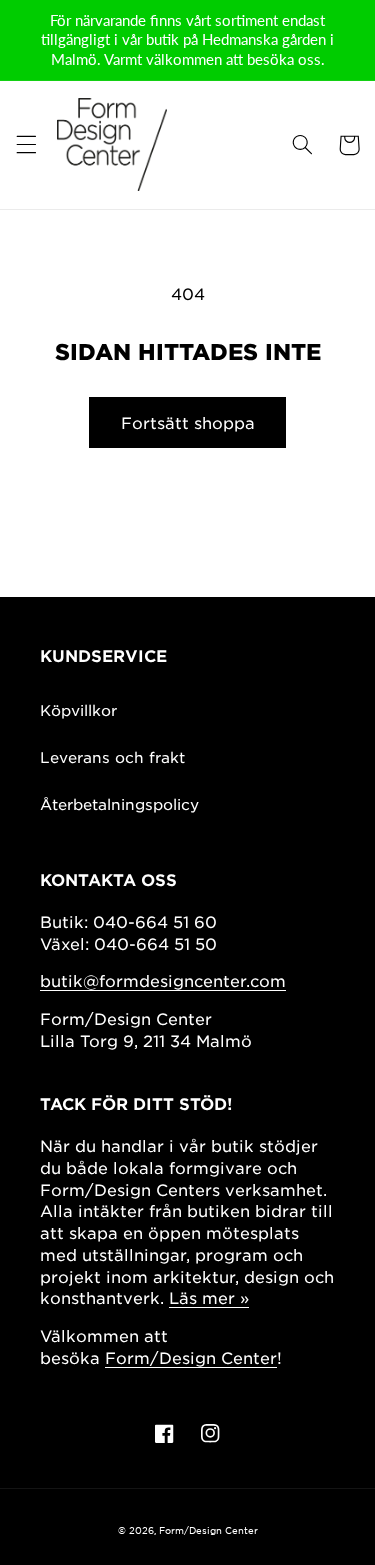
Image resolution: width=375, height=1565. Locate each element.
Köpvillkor (78, 709)
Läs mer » (209, 1297)
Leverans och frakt (112, 756)
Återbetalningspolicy (119, 803)
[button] (26, 145)
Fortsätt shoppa (188, 422)
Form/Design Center (191, 1357)
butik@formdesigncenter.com (163, 980)
